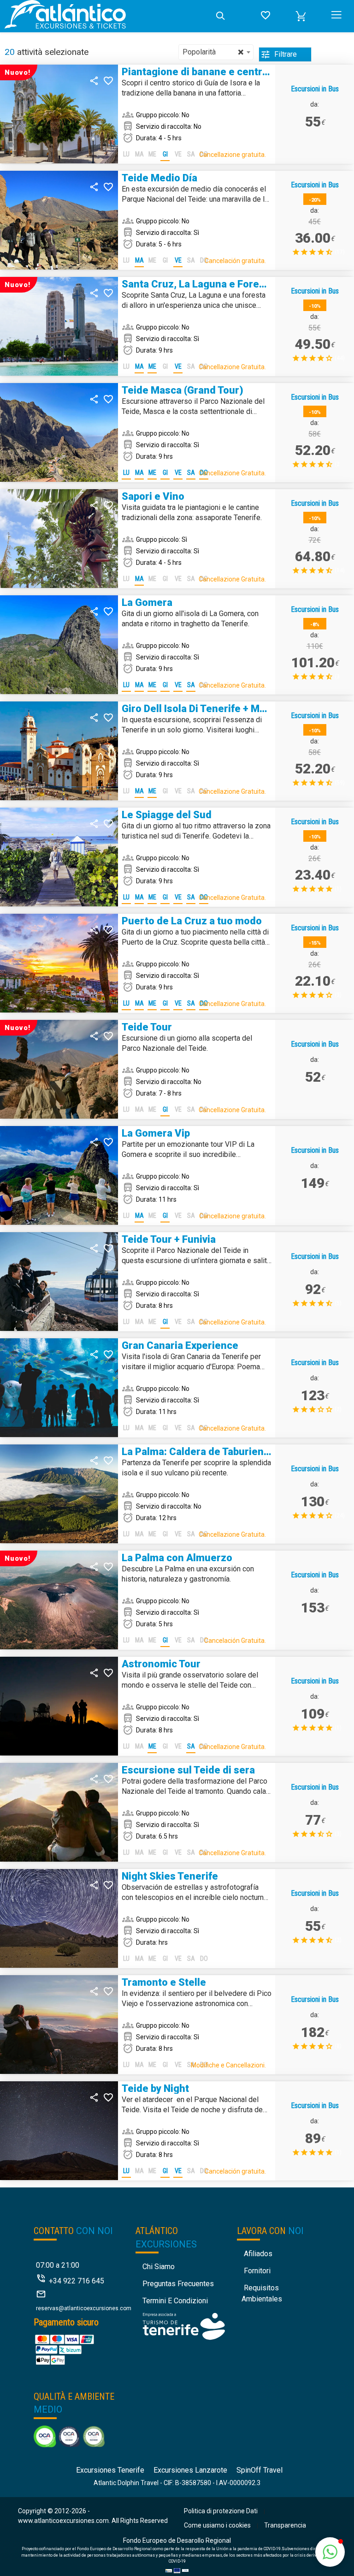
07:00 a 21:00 (58, 2265)
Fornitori (257, 2271)
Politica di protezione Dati (221, 2511)
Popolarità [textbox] (213, 52)
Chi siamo (159, 2267)
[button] (301, 16)
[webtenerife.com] (184, 2326)
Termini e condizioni (175, 2301)
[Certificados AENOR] (69, 2436)
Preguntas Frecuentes (178, 2284)
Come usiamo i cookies (217, 2525)
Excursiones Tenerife (110, 2470)
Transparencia (285, 2525)
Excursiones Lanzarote (190, 2470)
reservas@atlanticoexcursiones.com (84, 2308)
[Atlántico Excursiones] (106, 16)
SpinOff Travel (260, 2470)
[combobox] (216, 52)
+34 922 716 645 (77, 2281)
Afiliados (258, 2254)
